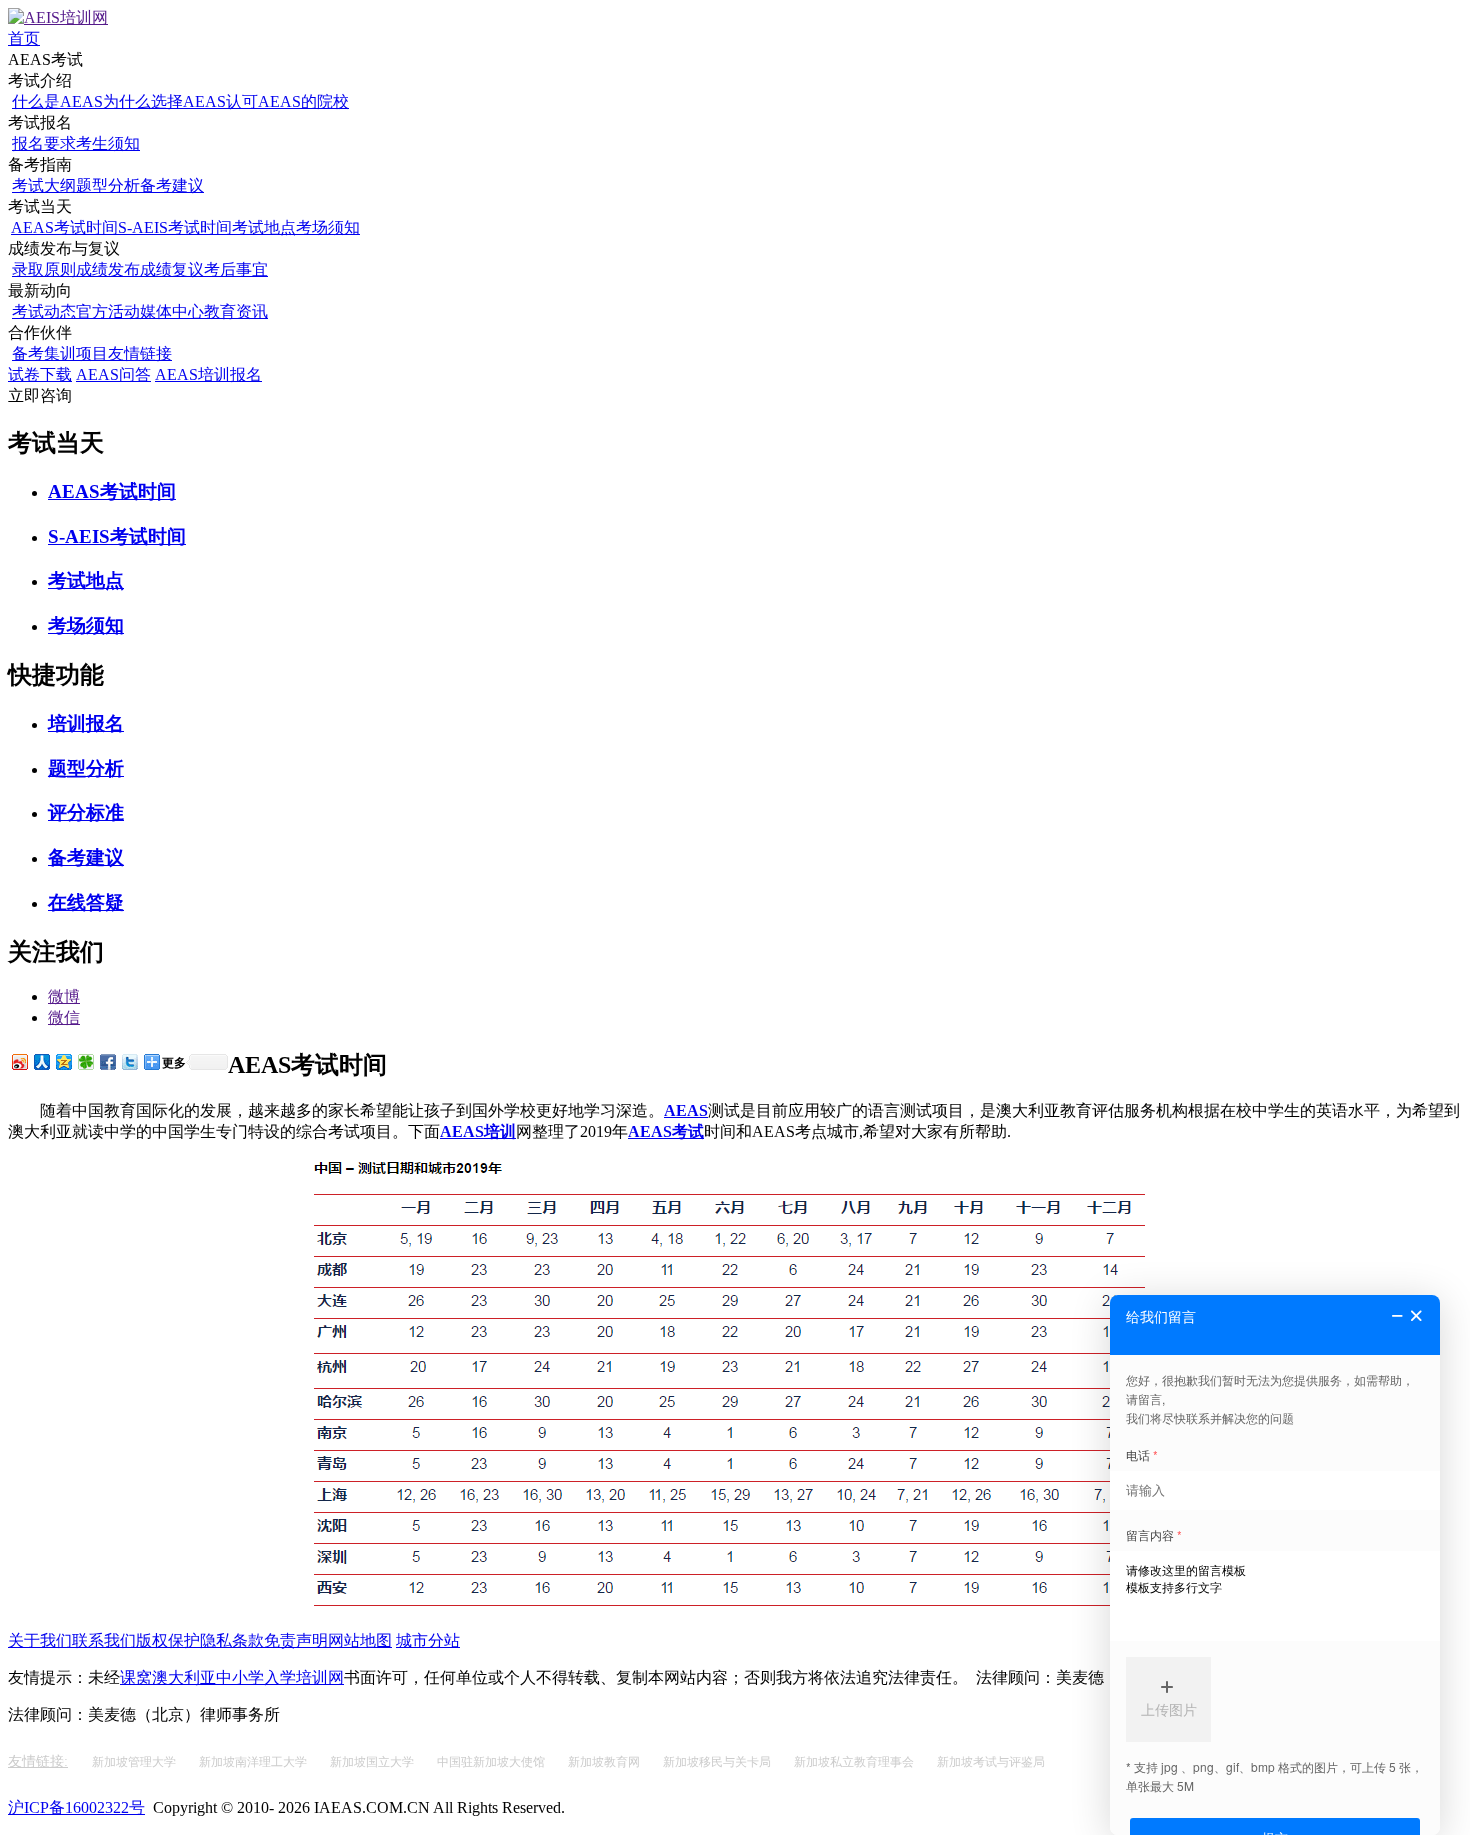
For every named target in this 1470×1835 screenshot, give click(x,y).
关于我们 (40, 1640)
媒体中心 (172, 311)
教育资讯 (236, 311)
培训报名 (86, 723)
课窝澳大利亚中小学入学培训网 (232, 1677)
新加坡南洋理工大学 (254, 1762)
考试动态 (44, 311)
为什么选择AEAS (164, 101)
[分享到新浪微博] (19, 1061)
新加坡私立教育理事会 (855, 1762)
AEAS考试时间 (64, 227)
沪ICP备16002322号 (76, 1807)
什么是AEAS (57, 101)
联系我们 (104, 1640)
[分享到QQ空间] (63, 1061)
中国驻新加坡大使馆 (492, 1762)
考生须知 (108, 143)
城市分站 (428, 1640)
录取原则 (44, 269)
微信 (64, 1017)
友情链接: (38, 1761)
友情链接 (140, 353)
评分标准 (86, 812)
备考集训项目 (60, 353)
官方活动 (108, 311)
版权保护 (168, 1640)
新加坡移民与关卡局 (718, 1762)
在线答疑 (86, 902)
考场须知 (328, 227)
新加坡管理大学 (135, 1762)
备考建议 (172, 185)
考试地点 (264, 227)
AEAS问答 (113, 374)
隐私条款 (232, 1640)
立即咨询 (40, 395)
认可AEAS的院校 (287, 101)
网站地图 (360, 1640)
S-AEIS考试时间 (175, 227)
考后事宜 (236, 269)
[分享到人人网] (41, 1061)
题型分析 (108, 185)
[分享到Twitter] (129, 1061)
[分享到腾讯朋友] (85, 1061)
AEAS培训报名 (208, 374)
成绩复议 (172, 269)
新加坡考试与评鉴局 (991, 1762)
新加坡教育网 (605, 1762)
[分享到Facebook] (107, 1061)
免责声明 (296, 1640)
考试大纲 (44, 185)
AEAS (686, 1110)
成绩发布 (108, 269)
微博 (64, 996)
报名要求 (44, 143)
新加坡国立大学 (373, 1762)
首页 (24, 38)
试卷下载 (40, 374)
